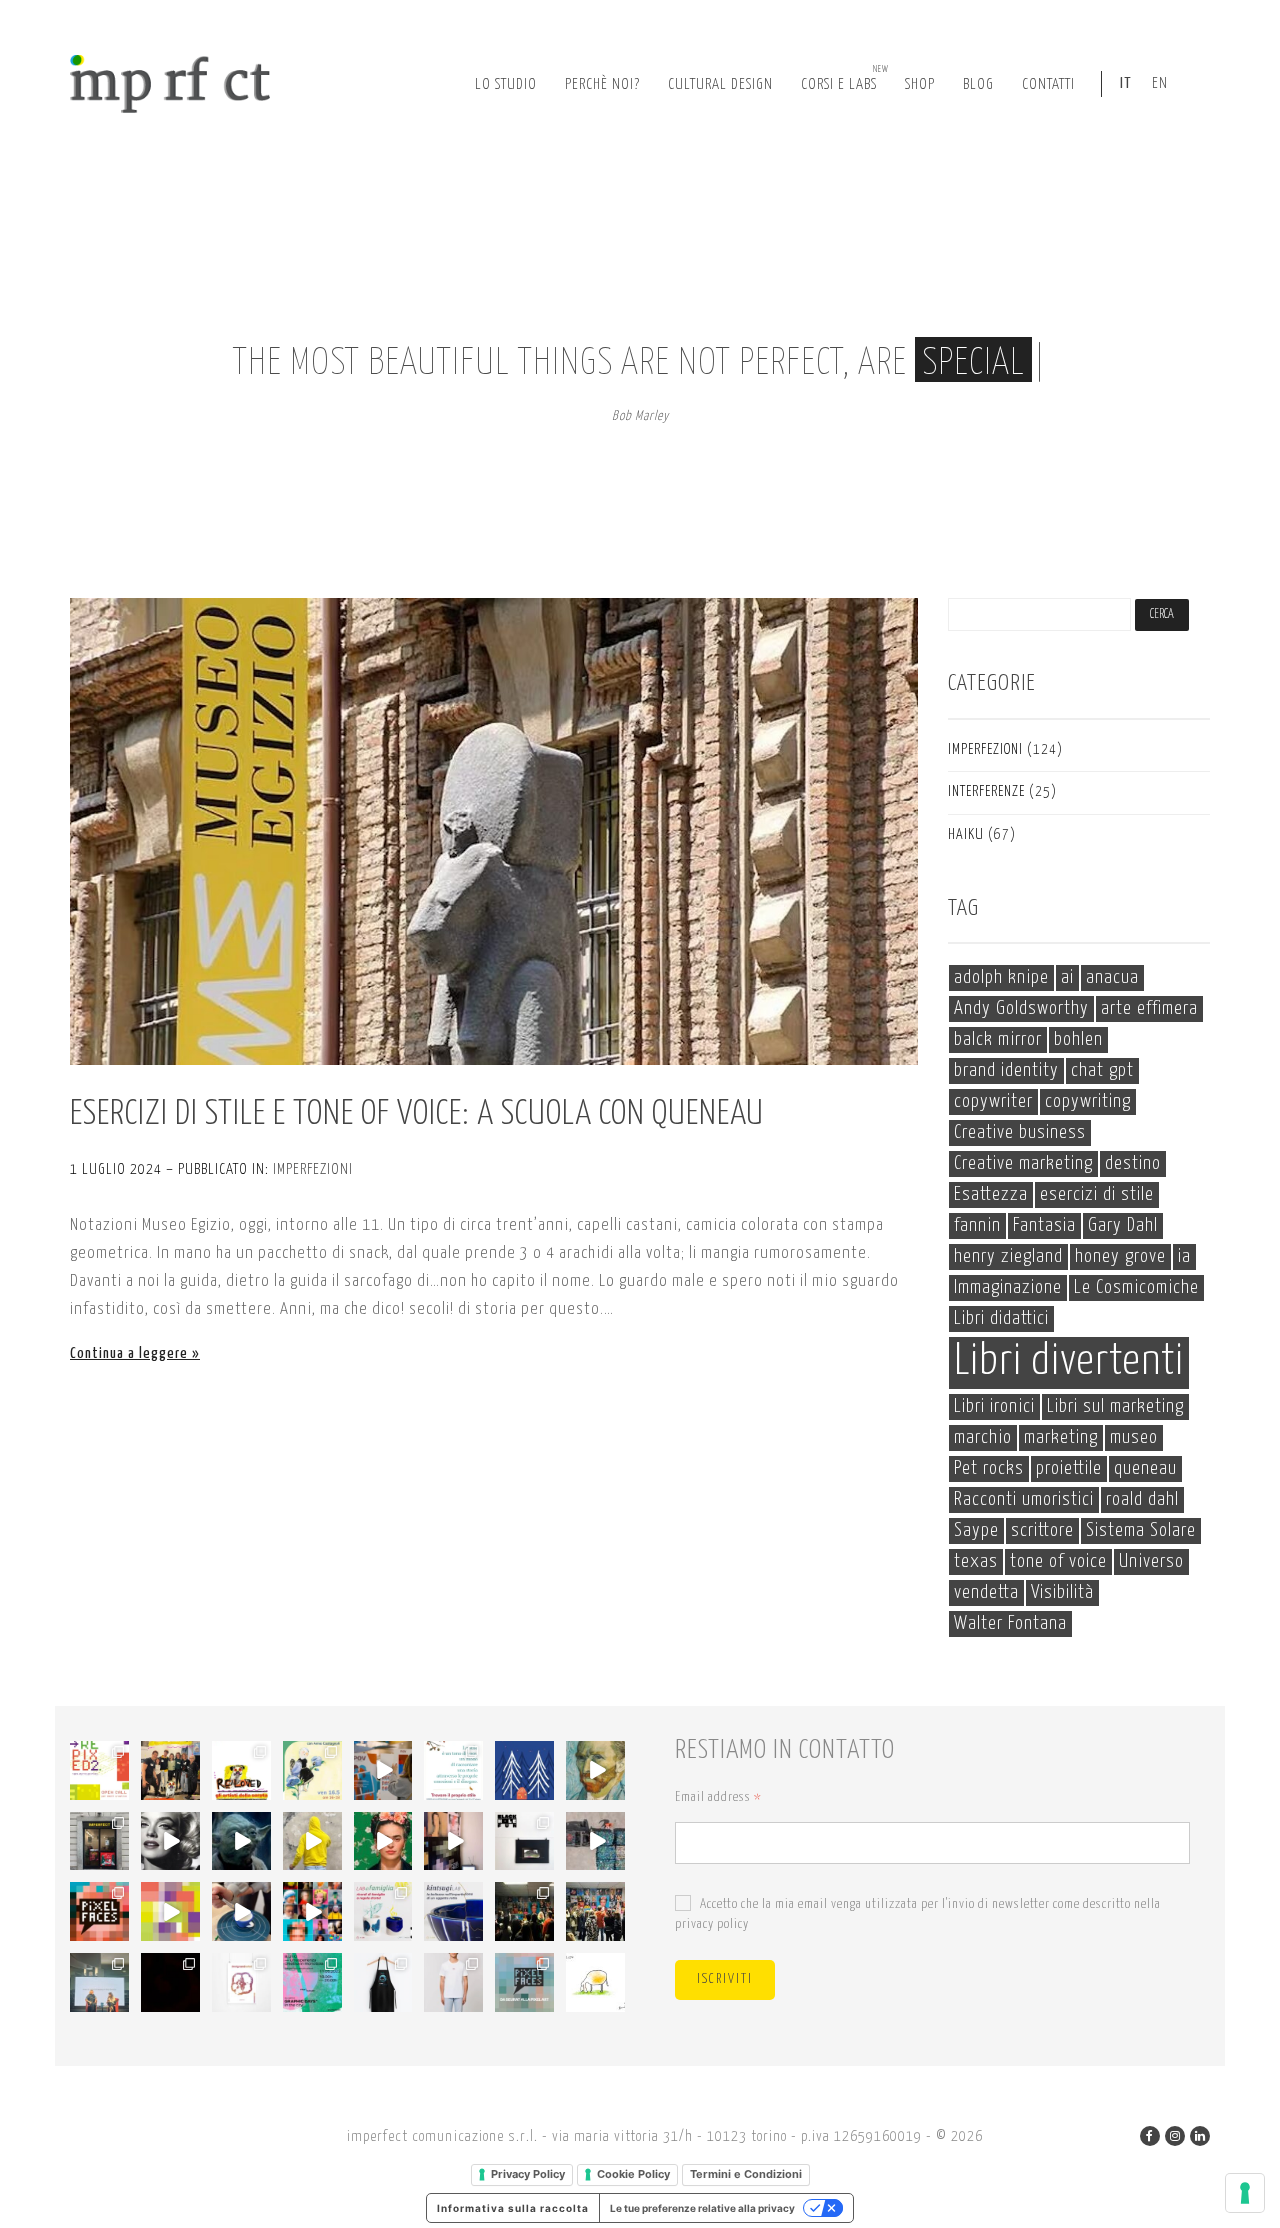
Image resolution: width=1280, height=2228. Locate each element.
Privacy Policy (528, 2174)
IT (1126, 83)
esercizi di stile (1097, 1194)
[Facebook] (1150, 2136)
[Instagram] (1175, 2136)
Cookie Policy (633, 2174)
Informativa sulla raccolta (513, 2208)
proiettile (1069, 1468)
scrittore (1042, 1530)
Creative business (1020, 1132)
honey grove (1120, 1256)
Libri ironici (994, 1406)
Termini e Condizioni (746, 2174)
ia (1184, 1256)
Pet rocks (989, 1468)
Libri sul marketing (1115, 1406)
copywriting (1088, 1101)
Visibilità (1062, 1592)
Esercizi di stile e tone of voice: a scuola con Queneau (417, 1114)
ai (1067, 977)
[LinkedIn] (1200, 2136)
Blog (978, 84)
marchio (983, 1437)
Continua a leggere (129, 1353)
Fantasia (1044, 1225)
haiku (966, 835)
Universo (1151, 1561)
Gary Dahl (1123, 1225)
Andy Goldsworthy (1021, 1008)
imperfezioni (313, 1169)
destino (1133, 1163)
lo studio (506, 84)
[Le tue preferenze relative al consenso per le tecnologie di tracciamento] (1245, 2193)
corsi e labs (845, 78)
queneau (1145, 1468)
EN (1160, 83)
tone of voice (1058, 1561)
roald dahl (1142, 1499)
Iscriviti (725, 1979)
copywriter (993, 1101)
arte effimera (1149, 1008)
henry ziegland (1008, 1256)
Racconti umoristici (1024, 1499)
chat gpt (1102, 1070)
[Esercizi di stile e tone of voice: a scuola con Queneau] (494, 831)
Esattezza (991, 1194)
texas (976, 1561)
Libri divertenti (1069, 1362)
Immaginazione (1008, 1287)
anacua (1112, 977)
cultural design (720, 84)
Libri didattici (1001, 1318)
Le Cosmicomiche (1136, 1287)
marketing (1061, 1437)
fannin (977, 1225)
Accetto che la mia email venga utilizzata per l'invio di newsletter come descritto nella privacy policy (918, 1914)
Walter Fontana (1010, 1623)
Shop (920, 84)
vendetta (986, 1592)
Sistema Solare (1141, 1530)
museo (1134, 1437)
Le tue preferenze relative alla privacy (702, 2208)
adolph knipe (1001, 977)
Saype (976, 1530)
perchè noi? (602, 84)
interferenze (986, 792)
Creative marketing (1023, 1163)
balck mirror (998, 1039)
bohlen (1078, 1039)
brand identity (1006, 1070)
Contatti (1048, 84)
